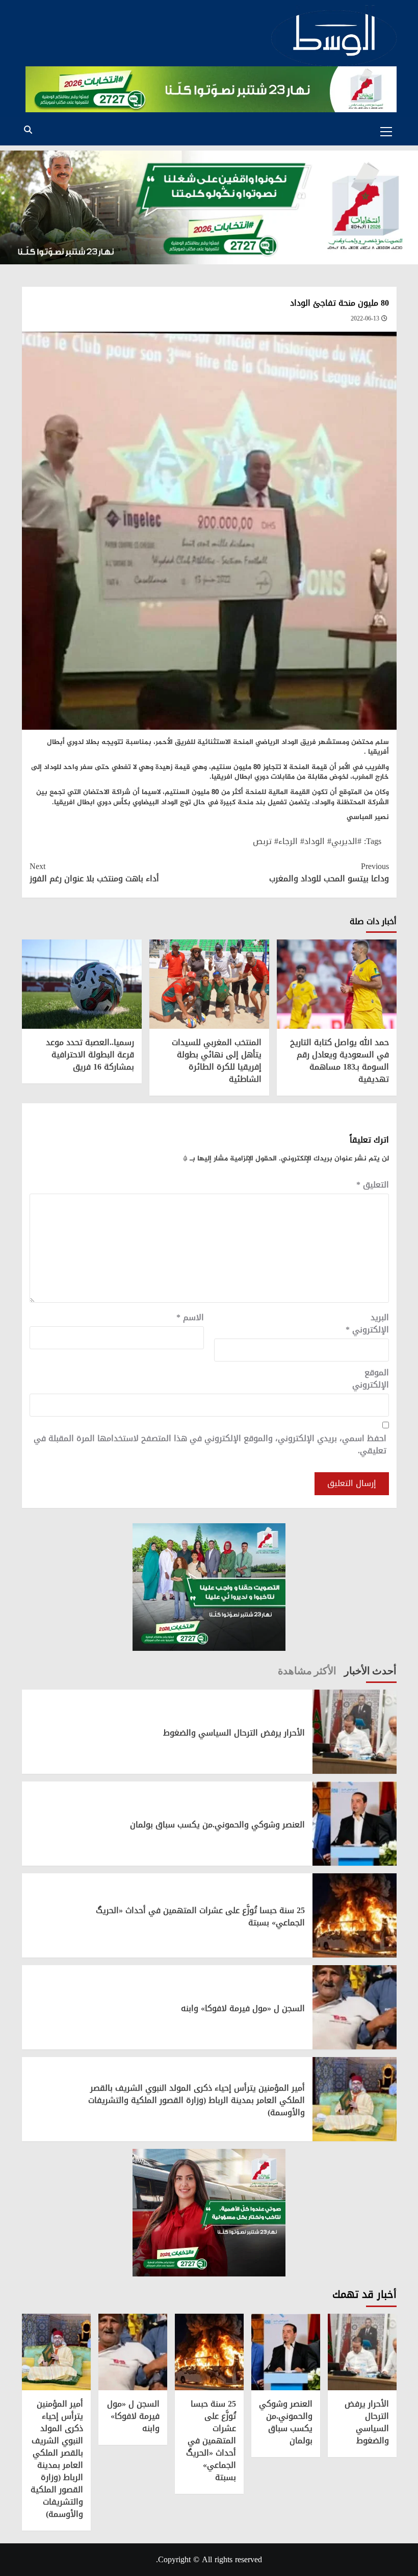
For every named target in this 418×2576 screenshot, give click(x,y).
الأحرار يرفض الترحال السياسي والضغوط (234, 1733)
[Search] (28, 130)
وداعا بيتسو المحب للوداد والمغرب (329, 873)
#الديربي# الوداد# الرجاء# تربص (307, 841)
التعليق (373, 1185)
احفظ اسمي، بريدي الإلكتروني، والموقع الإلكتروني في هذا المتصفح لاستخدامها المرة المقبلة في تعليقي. (210, 1445)
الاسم (190, 1318)
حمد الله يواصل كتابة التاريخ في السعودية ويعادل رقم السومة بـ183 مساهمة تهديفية (339, 1061)
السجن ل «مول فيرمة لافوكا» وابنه (243, 2008)
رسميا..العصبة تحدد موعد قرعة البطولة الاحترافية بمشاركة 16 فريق (90, 1055)
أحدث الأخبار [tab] (370, 1670)
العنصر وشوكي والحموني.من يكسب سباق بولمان (217, 1825)
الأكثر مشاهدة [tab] (307, 1670)
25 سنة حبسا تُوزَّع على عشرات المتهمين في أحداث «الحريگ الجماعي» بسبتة (200, 1916)
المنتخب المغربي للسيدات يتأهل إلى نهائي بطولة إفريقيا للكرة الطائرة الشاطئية (217, 1061)
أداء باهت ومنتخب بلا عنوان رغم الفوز (94, 873)
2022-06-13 (365, 318)
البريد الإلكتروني (367, 1324)
